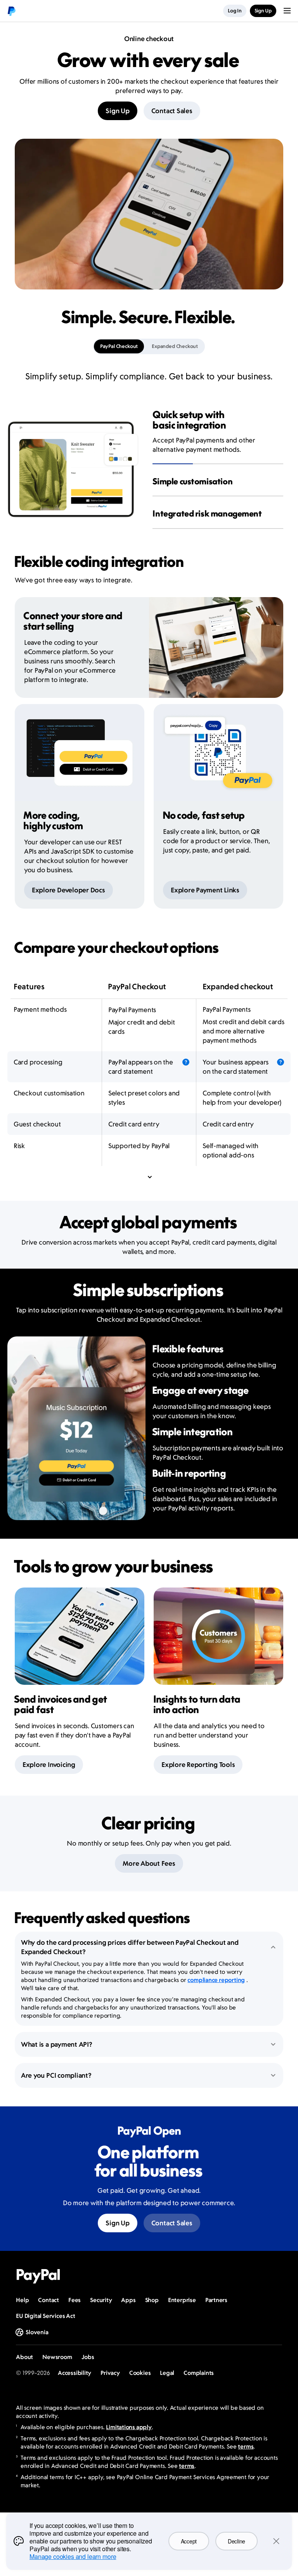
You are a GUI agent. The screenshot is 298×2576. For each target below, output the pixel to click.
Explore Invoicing (49, 1765)
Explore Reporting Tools (198, 1765)
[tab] (119, 346)
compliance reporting (216, 1980)
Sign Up (117, 111)
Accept (189, 2541)
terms (246, 2446)
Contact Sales (172, 111)
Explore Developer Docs (68, 890)
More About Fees (149, 1863)
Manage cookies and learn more (73, 2556)
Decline (236, 2541)
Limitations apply (129, 2427)
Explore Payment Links (205, 890)
